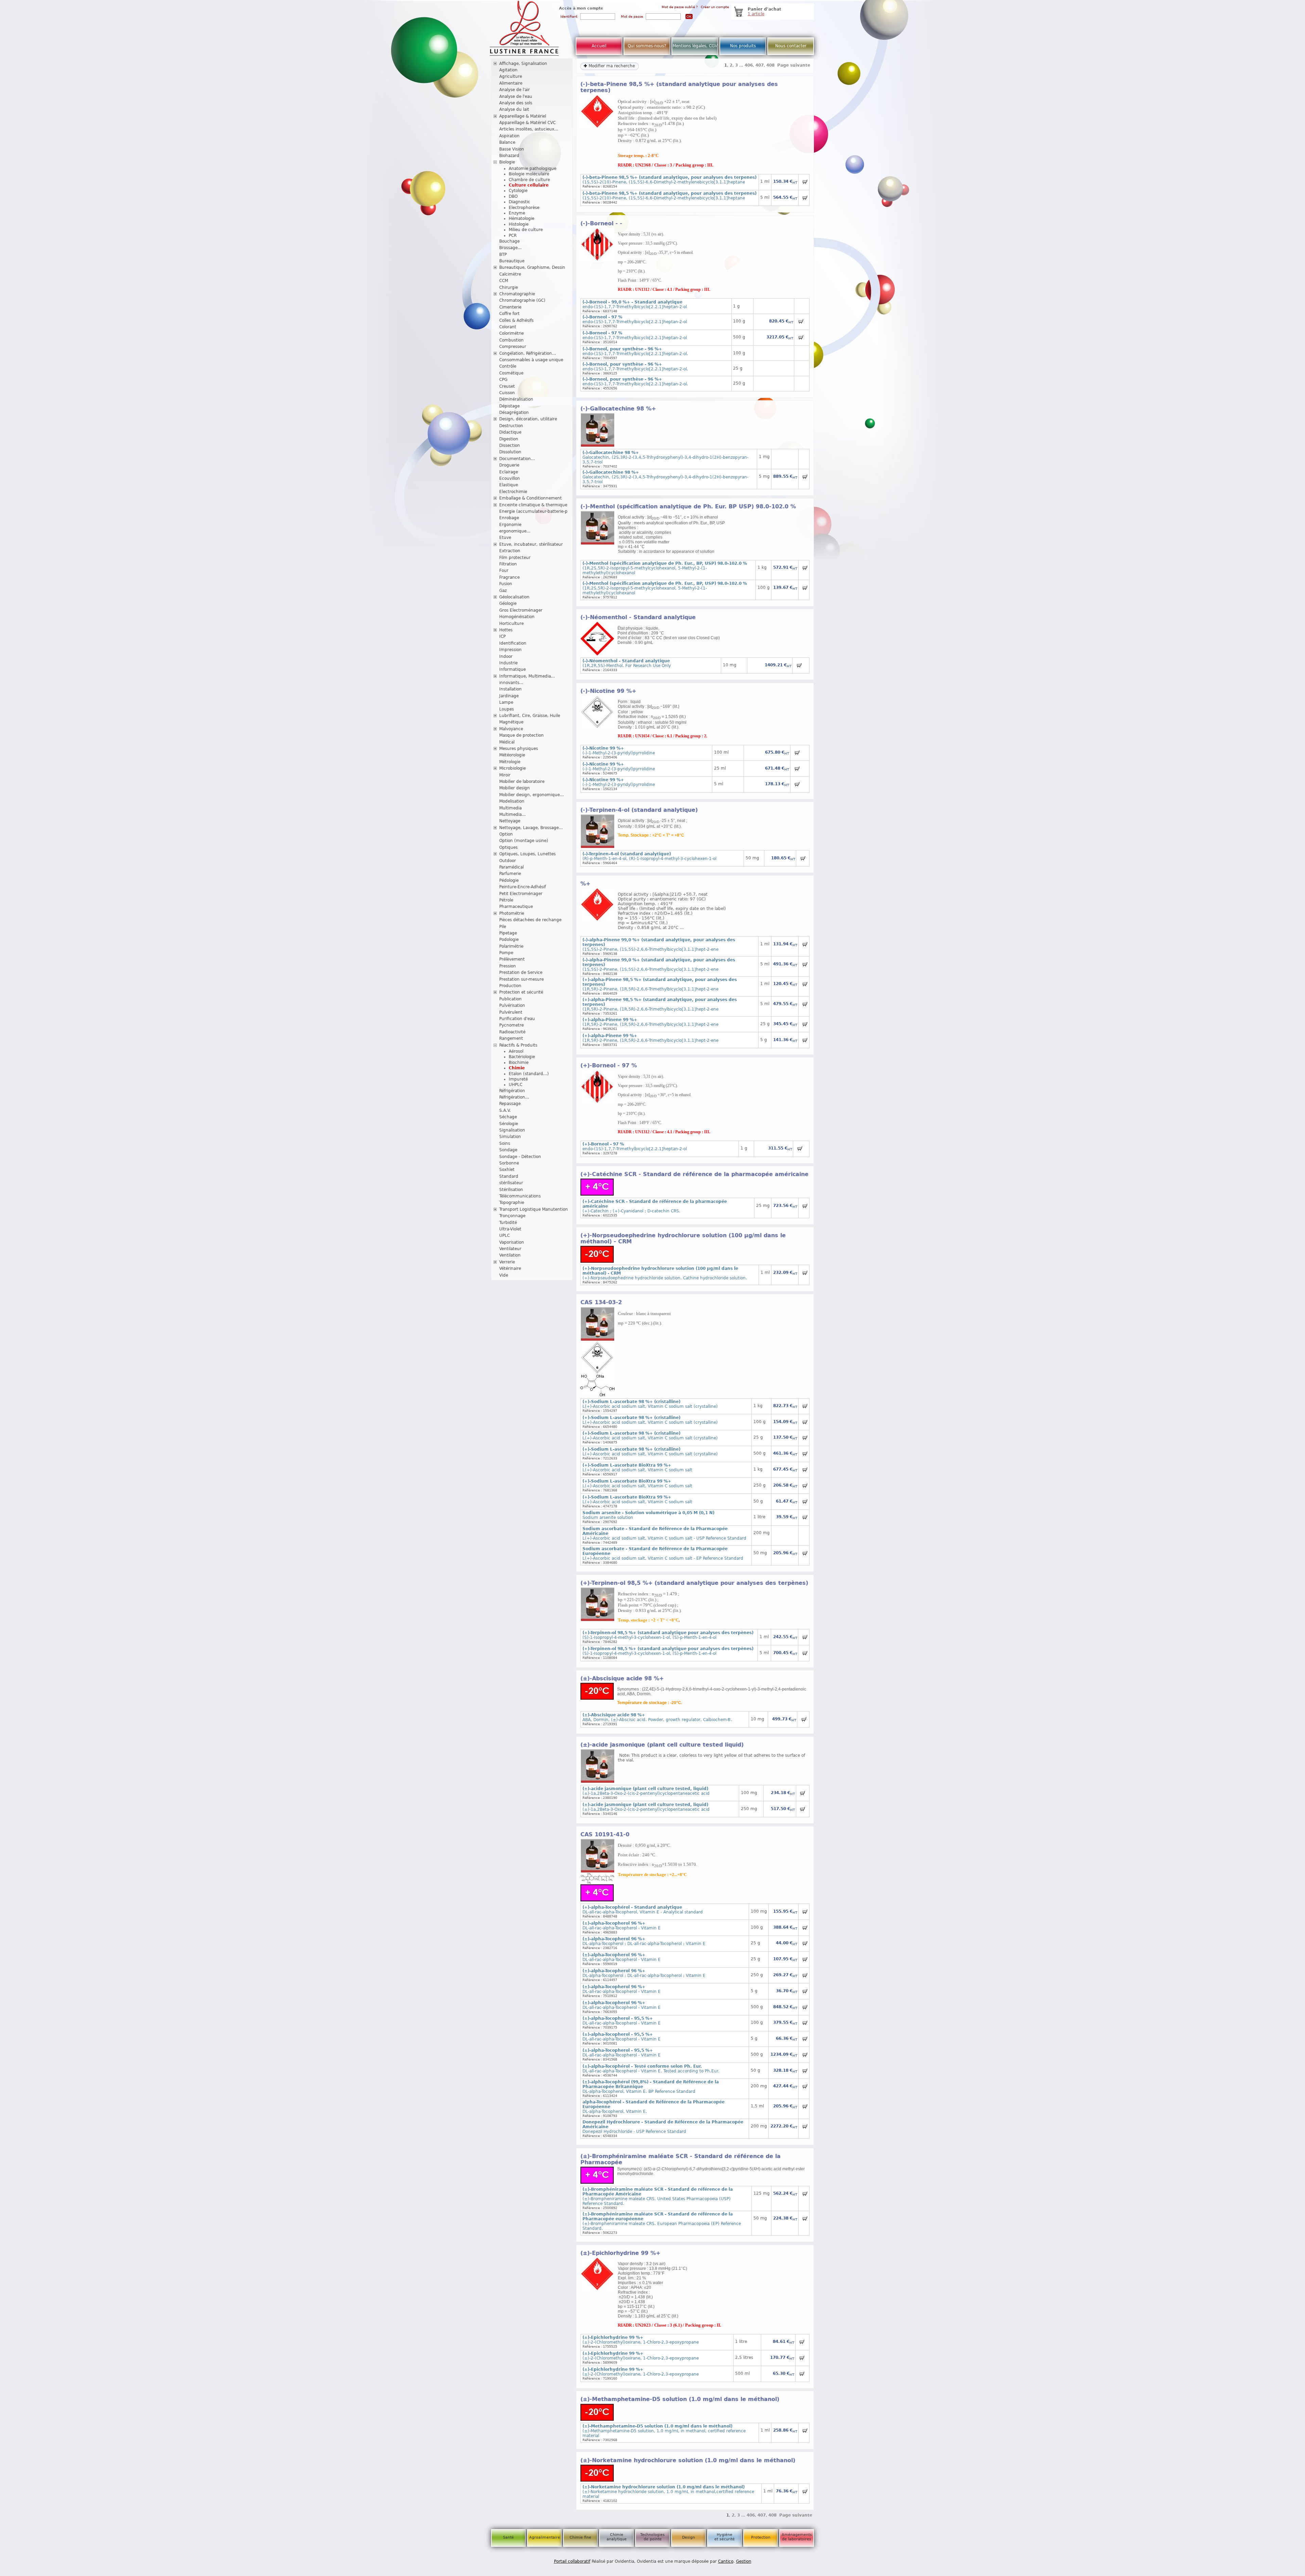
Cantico (726, 2561)
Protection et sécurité (521, 992)
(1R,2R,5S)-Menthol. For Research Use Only (627, 663)
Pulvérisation (512, 1005)
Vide (504, 1275)
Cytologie (518, 191)
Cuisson (507, 393)
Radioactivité (512, 1032)
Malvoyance (511, 729)
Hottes (506, 630)
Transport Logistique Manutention (534, 1209)
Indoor (506, 656)
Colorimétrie (511, 333)
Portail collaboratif (572, 2561)
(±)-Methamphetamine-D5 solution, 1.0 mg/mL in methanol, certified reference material (664, 2431)
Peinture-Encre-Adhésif (523, 887)
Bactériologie (522, 1057)
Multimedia (510, 808)
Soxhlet (507, 1170)
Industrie (508, 663)
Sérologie (509, 1124)
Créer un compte (715, 7)
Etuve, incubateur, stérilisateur (531, 544)
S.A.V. (505, 1110)
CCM (504, 281)
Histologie (519, 224)
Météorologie (512, 755)
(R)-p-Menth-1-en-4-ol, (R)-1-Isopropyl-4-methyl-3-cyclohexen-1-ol (649, 856)
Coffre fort (509, 314)
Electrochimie (513, 492)
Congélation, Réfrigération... (528, 353)
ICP (502, 636)
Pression (508, 966)
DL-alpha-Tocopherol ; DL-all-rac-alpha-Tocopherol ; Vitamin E (644, 1941)
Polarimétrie (511, 946)
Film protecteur (515, 558)
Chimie (517, 1068)
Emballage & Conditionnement (530, 498)
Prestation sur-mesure (521, 979)
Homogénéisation (517, 617)
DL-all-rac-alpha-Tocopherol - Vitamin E (622, 1926)
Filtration (508, 564)
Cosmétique (511, 373)
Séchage (508, 1117)
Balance (507, 142)
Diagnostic (519, 202)
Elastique (509, 485)
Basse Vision (512, 149)
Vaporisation (512, 1242)
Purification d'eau (517, 1019)
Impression (510, 650)
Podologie (509, 940)
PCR (513, 235)
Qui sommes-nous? (647, 46)
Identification (513, 643)
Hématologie (521, 218)
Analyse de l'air (515, 90)
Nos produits (743, 46)
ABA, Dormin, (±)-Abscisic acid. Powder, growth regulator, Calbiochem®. (657, 1717)
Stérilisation (511, 1190)
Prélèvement (512, 959)
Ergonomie (510, 525)
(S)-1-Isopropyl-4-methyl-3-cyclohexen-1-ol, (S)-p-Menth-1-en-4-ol (668, 1635)
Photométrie (512, 913)
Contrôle (508, 366)
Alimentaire (511, 83)
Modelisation (512, 801)
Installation (510, 689)
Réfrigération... (514, 1097)
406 (749, 65)
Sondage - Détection (520, 1157)
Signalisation (512, 1130)
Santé (508, 2537)
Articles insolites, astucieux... (529, 129)
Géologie (508, 603)
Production (510, 986)
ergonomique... (515, 531)
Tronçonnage (512, 1216)
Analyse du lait (514, 109)
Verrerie (507, 1262)
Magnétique (511, 722)
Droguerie (509, 465)
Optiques (508, 847)
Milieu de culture (526, 230)
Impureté (518, 1079)
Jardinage (509, 696)
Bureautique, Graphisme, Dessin (532, 267)
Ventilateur (510, 1249)
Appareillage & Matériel (523, 116)
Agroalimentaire (545, 2537)
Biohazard (509, 156)
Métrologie (510, 762)
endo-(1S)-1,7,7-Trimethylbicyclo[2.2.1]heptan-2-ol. (635, 351)
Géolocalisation (514, 597)
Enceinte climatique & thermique (533, 505)
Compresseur (513, 347)
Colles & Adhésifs (516, 320)
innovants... (511, 683)
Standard (509, 1176)
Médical (507, 742)
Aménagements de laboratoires (797, 2537)
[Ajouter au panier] (805, 182)
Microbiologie (512, 768)
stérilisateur (511, 1183)
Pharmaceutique (516, 907)
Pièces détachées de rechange (530, 920)
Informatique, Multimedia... (527, 676)
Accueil (599, 46)
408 (770, 65)
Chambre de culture (529, 180)
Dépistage (509, 406)
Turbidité (508, 1223)
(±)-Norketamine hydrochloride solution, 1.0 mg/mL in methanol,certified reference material (668, 2492)
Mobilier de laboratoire (522, 782)
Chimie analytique (617, 2537)
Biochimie (519, 1063)
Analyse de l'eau (516, 97)
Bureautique (512, 261)
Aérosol (516, 1051)
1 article (756, 14)
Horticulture (511, 624)
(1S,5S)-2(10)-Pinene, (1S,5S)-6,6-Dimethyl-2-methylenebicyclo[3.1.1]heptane (669, 180)
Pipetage (508, 933)
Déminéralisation (516, 399)
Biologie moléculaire (529, 174)
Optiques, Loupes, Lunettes (527, 854)
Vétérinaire (510, 1268)
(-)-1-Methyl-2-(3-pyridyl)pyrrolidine (619, 751)
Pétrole (506, 900)
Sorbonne (509, 1163)
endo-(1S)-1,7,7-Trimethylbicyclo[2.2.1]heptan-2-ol (635, 304)
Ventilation (510, 1255)
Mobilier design (515, 788)
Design (689, 2537)
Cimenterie (510, 307)
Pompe (506, 953)
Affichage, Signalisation (523, 64)
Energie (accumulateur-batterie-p (533, 511)
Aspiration (509, 136)
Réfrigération (512, 1091)
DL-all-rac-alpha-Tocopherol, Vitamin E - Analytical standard (643, 1910)
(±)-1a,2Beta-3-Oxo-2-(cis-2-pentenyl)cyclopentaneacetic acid (646, 1791)
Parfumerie (510, 874)
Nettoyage (510, 821)
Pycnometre (511, 1025)
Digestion (509, 439)
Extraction (510, 551)
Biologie (507, 162)
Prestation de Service (521, 972)
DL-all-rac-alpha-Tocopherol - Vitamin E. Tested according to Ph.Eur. (651, 2069)
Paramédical (511, 867)
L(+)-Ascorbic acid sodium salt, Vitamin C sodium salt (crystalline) (650, 1404)
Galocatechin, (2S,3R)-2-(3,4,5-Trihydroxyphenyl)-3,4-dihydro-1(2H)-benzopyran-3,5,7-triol (665, 457)
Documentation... (517, 459)
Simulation (510, 1137)
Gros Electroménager (521, 610)
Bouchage (509, 241)
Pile (503, 927)
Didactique (510, 432)
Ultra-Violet (510, 1229)
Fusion (506, 584)
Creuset (507, 386)
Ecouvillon (510, 478)
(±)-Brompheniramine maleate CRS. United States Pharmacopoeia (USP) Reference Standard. (658, 2196)
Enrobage (509, 518)
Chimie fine (580, 2537)
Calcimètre (510, 274)
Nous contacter (791, 46)
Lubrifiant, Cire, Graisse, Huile (530, 716)
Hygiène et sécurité (725, 2537)
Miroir (505, 775)
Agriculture (511, 76)
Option (506, 834)
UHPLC (516, 1085)
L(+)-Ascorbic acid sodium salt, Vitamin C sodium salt (637, 1468)
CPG (503, 380)
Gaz (503, 591)
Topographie (512, 1203)
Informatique (512, 669)
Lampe (506, 702)
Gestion (744, 2561)
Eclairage (509, 472)
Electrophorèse (524, 208)
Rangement (511, 1038)
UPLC (504, 1236)
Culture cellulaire (529, 185)
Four (504, 571)
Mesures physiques (519, 749)
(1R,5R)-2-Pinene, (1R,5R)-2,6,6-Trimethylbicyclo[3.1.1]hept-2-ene (650, 1022)
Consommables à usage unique (531, 360)
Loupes (507, 709)
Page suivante (794, 65)
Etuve (505, 538)
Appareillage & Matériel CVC (527, 123)
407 (760, 65)
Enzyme (517, 213)
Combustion (511, 340)
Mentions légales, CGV (695, 46)
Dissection (510, 445)
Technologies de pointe (652, 2537)
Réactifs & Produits (518, 1045)
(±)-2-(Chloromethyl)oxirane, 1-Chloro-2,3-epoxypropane (641, 2340)
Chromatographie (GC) (522, 300)
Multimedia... (512, 814)
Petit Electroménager (521, 894)
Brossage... (510, 248)
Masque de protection (521, 735)
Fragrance (509, 577)
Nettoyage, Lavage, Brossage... (531, 828)
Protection (761, 2537)
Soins (505, 1143)
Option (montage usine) (524, 841)
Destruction (511, 426)
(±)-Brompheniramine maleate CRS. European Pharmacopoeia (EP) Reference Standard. (662, 2221)
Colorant (508, 327)
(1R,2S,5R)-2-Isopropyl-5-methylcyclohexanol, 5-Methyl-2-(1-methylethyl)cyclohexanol (665, 568)
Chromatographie (517, 294)
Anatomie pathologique (533, 169)
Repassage (510, 1104)
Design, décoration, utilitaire (528, 419)
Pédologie (509, 880)
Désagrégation (514, 413)
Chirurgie (509, 287)
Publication (510, 999)
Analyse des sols (516, 103)
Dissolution (510, 452)
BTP (503, 255)
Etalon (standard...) (529, 1074)
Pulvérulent (511, 1012)
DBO (513, 196)
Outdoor (508, 861)
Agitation (508, 70)
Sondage (508, 1150)
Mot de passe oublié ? (680, 7)
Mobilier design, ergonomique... (532, 795)
